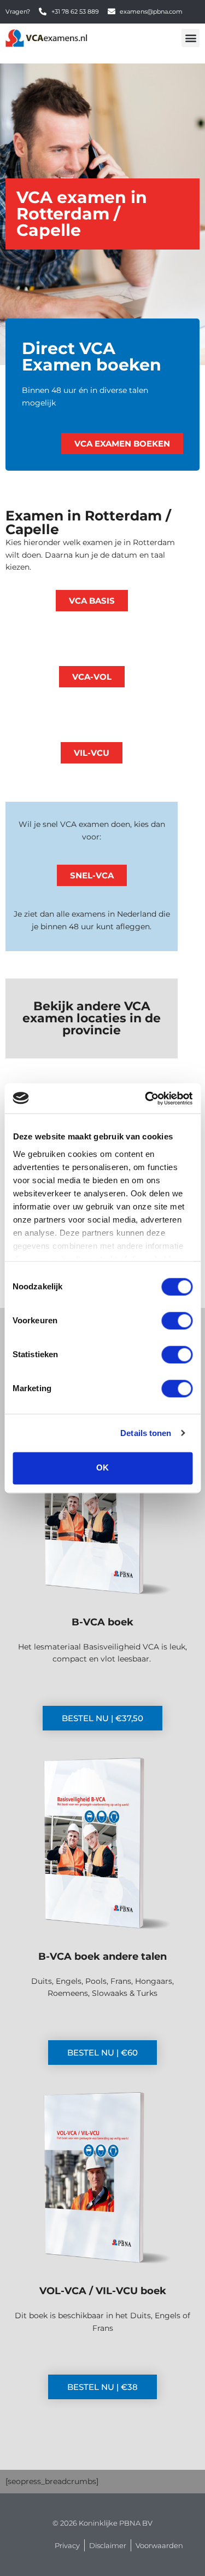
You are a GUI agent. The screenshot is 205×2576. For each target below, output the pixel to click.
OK (102, 1468)
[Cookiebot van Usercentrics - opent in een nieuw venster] (146, 1098)
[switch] (177, 1321)
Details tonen (146, 1433)
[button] (191, 38)
